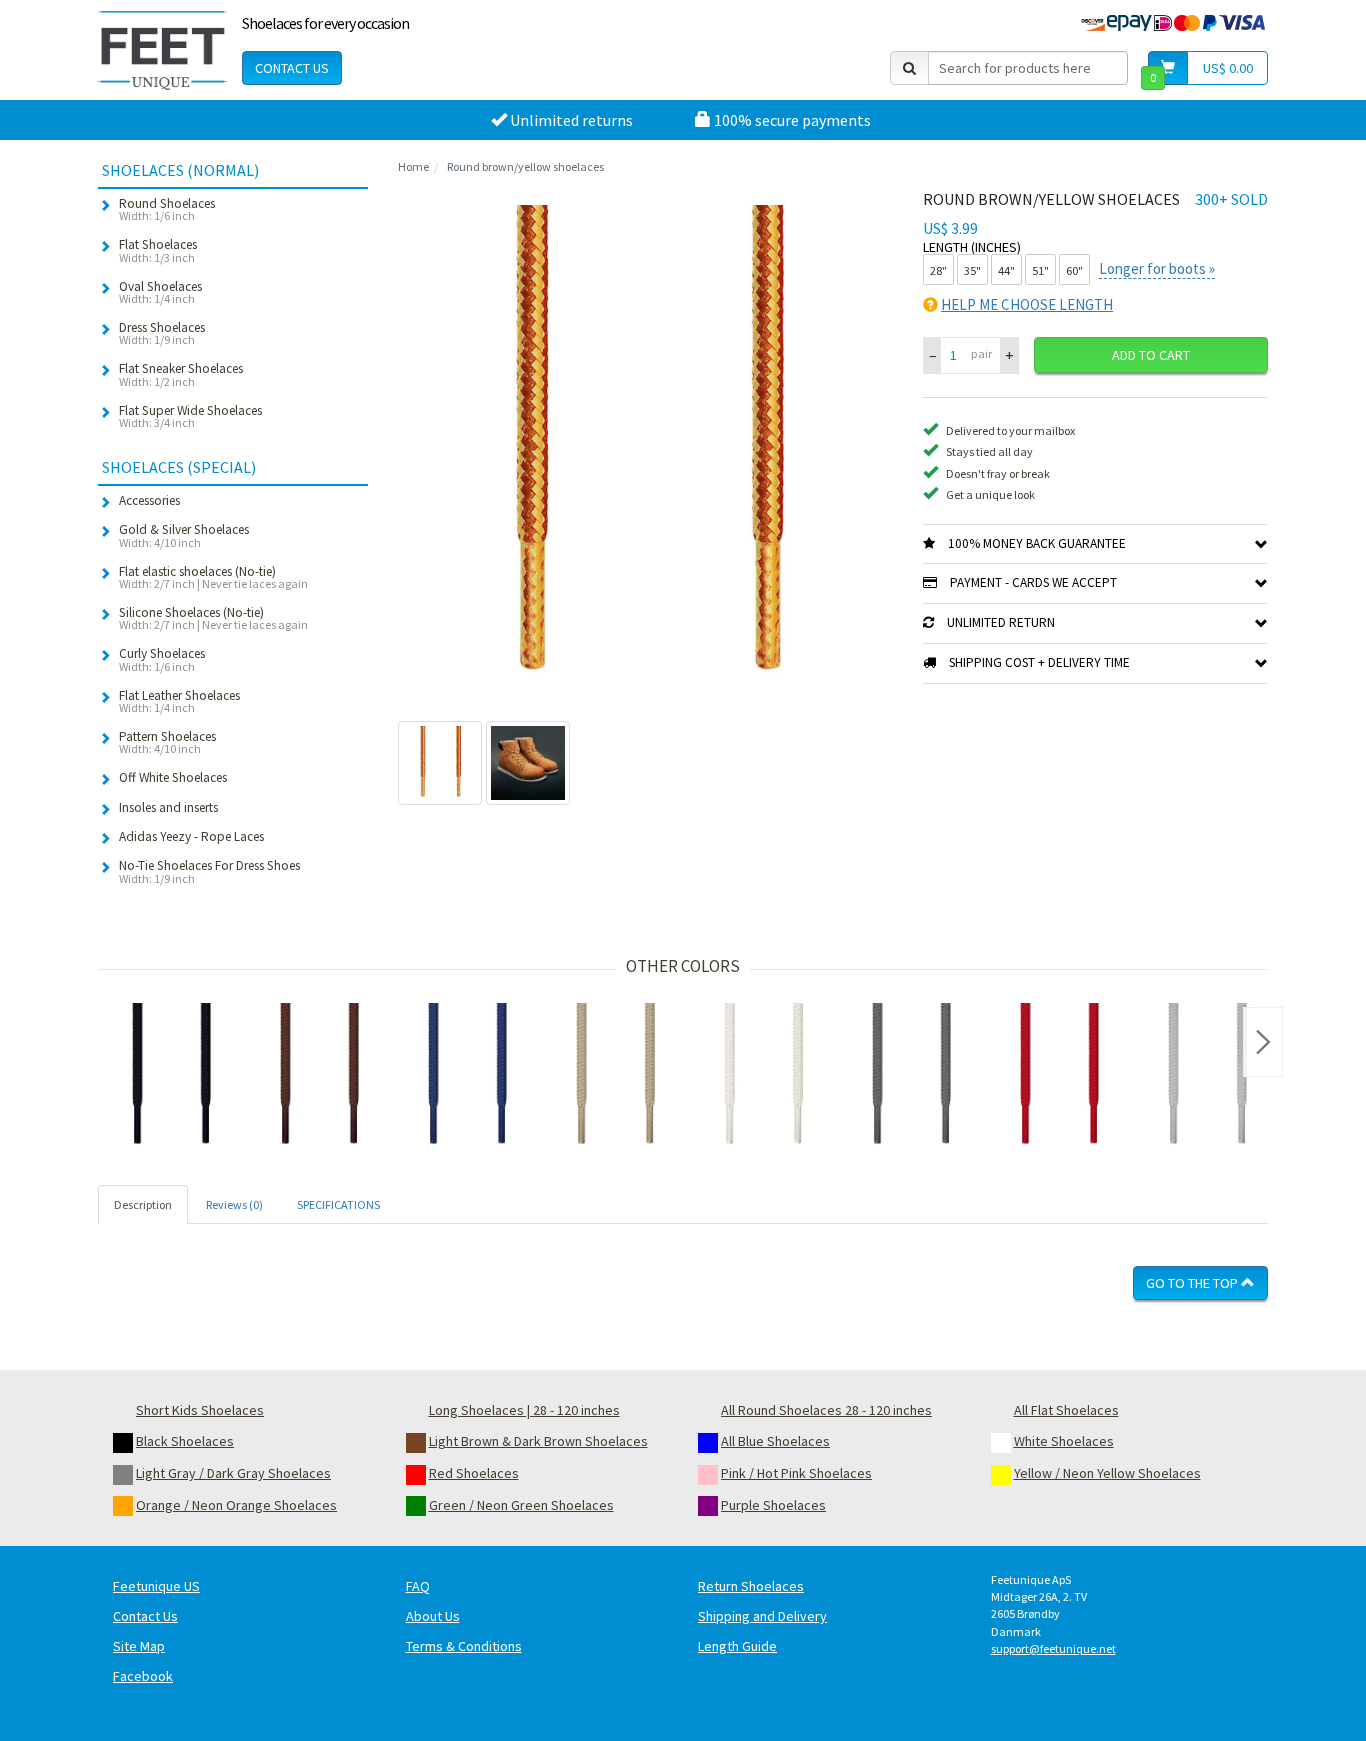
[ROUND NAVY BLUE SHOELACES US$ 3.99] (468, 1077)
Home (413, 166)
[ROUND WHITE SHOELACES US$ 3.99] (764, 1077)
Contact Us (292, 68)
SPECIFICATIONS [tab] (338, 1204)
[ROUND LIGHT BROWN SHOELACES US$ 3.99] (616, 1077)
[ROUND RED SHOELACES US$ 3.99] (1060, 1077)
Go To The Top (1193, 1283)
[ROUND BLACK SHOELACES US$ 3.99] (172, 1077)
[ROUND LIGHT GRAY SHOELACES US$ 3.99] (1208, 1077)
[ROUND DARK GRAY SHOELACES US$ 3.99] (912, 1077)
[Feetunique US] (162, 50)
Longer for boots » (1157, 268)
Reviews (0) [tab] (234, 1204)
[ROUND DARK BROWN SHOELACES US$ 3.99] (320, 1077)
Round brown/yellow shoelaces (525, 166)
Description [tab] (143, 1204)
